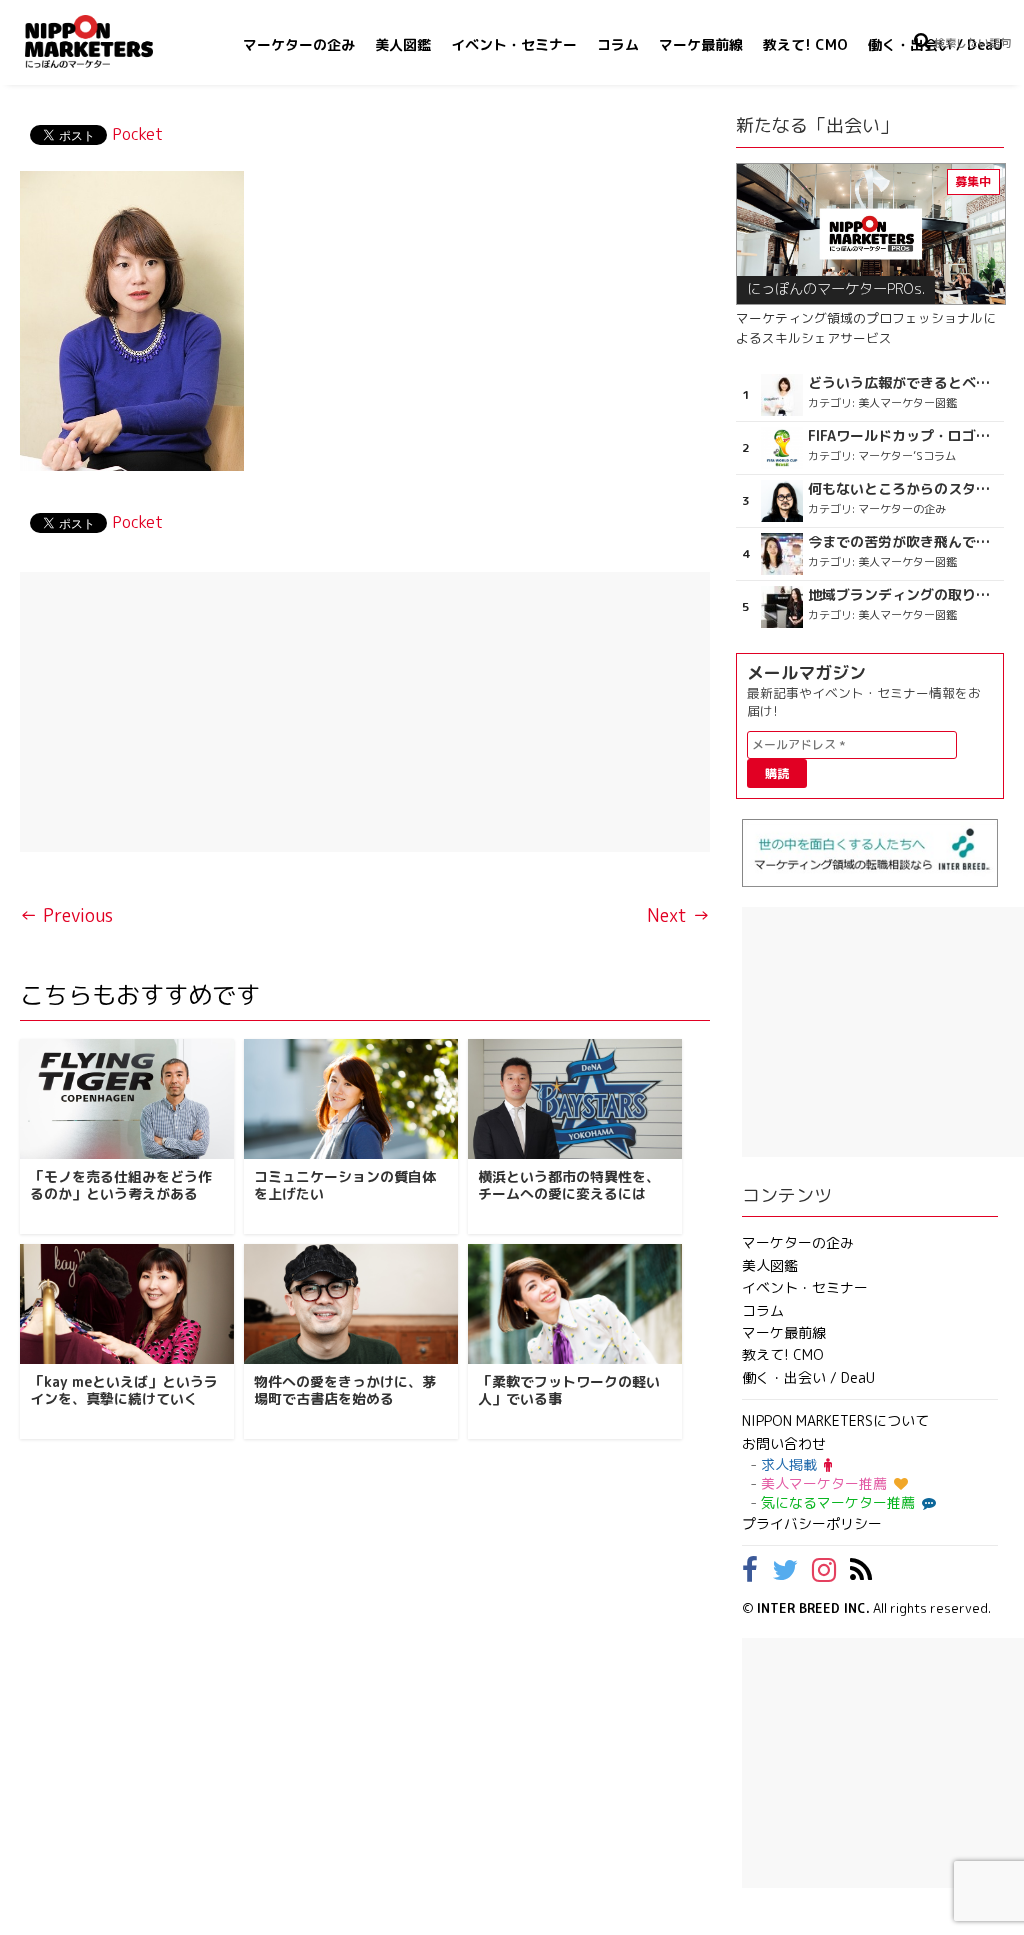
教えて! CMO (805, 44)
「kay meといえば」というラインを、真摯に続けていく (124, 1390)
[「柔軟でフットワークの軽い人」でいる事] (575, 1304)
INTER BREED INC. (813, 1608)
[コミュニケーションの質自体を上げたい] (351, 1099)
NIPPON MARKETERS (109, 41)
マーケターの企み (299, 44)
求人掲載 (789, 1464)
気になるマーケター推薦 (838, 1502)
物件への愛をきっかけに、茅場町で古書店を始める (345, 1390)
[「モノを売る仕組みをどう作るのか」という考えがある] (127, 1099)
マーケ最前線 (701, 44)
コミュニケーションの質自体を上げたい (345, 1185)
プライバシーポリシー (812, 1523)
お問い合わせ (784, 1443)
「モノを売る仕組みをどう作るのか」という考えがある (121, 1185)
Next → (678, 915)
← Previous (66, 915)
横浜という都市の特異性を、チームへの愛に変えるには (569, 1185)
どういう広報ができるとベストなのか (904, 383)
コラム (618, 44)
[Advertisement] (365, 712)
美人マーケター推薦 (824, 1483)
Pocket (137, 134)
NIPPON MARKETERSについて (835, 1420)
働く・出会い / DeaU (808, 1377)
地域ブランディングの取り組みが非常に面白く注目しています (904, 595)
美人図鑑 (403, 44)
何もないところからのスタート (904, 489)
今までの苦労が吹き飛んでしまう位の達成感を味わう (904, 542)
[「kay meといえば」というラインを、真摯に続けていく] (127, 1304)
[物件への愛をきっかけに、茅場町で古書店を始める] (351, 1304)
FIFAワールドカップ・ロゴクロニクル (904, 436)
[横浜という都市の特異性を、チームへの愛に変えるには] (575, 1099)
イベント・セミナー (514, 44)
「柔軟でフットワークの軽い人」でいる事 (569, 1390)
